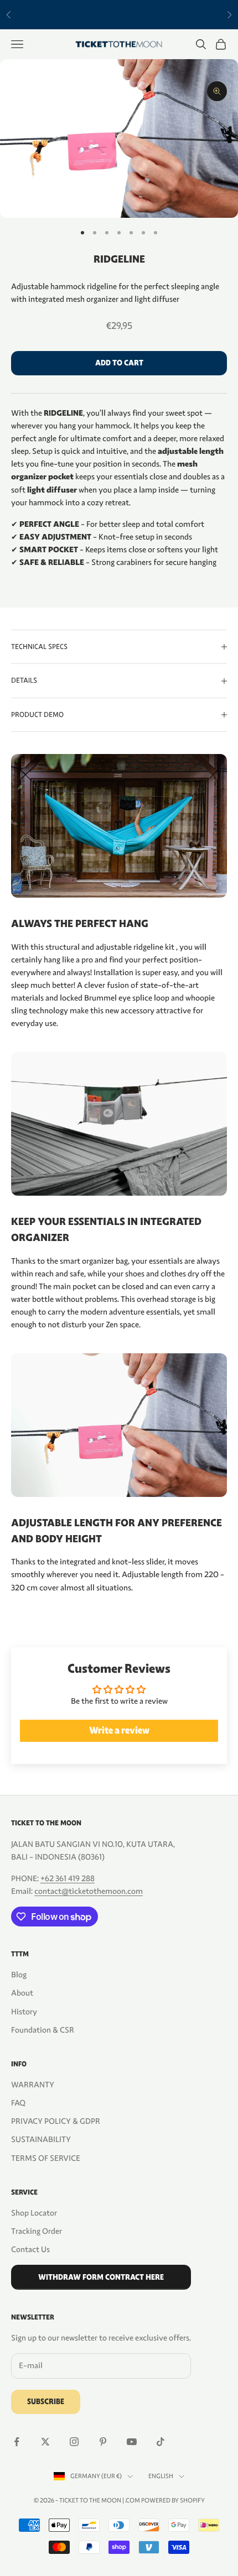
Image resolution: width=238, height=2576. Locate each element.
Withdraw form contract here (101, 2277)
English (161, 2476)
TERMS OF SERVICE (46, 2158)
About (22, 1993)
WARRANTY (33, 2085)
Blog (19, 1975)
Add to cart (119, 363)
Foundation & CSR (43, 2030)
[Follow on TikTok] (161, 2442)
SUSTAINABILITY (41, 2139)
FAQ (18, 2103)
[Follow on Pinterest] (103, 2442)
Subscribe (46, 2402)
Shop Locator (34, 2213)
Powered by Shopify (173, 2500)
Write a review (119, 1731)
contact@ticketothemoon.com (89, 1891)
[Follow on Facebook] (17, 2442)
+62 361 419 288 (68, 1878)
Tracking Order (37, 2231)
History (24, 2012)
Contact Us (30, 2249)
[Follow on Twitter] (45, 2442)
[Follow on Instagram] (74, 2442)
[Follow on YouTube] (132, 2442)
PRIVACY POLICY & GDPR (56, 2121)
